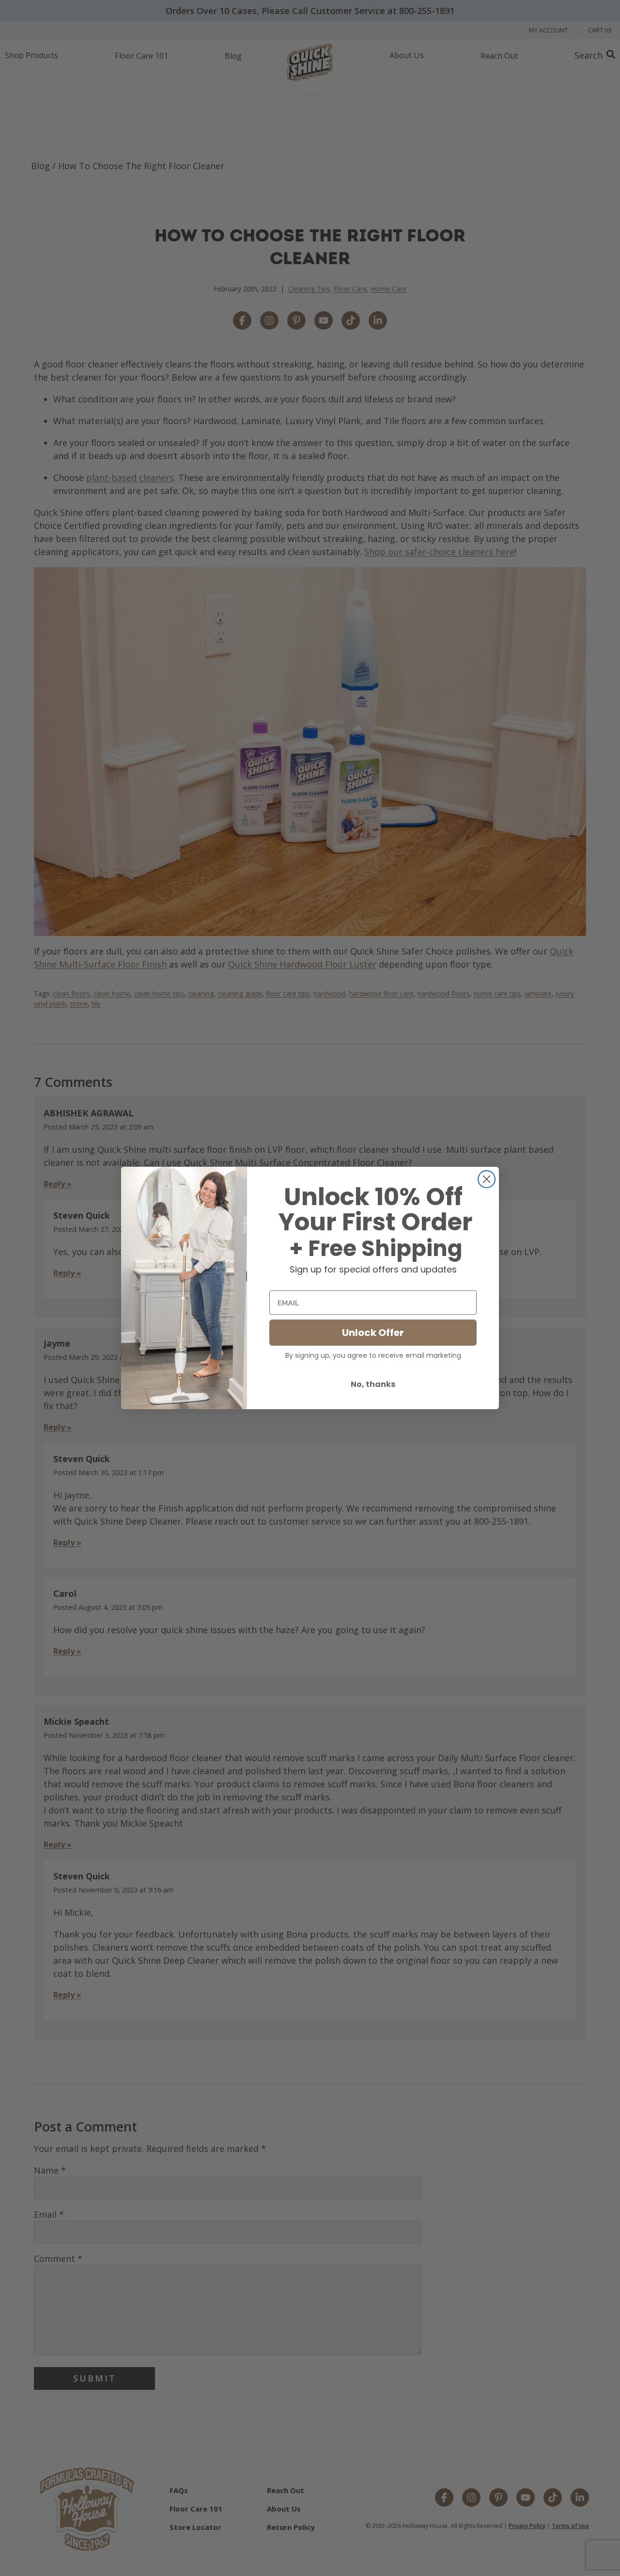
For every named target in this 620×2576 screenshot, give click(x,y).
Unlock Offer (373, 1333)
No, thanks (373, 1384)
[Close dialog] (487, 1179)
